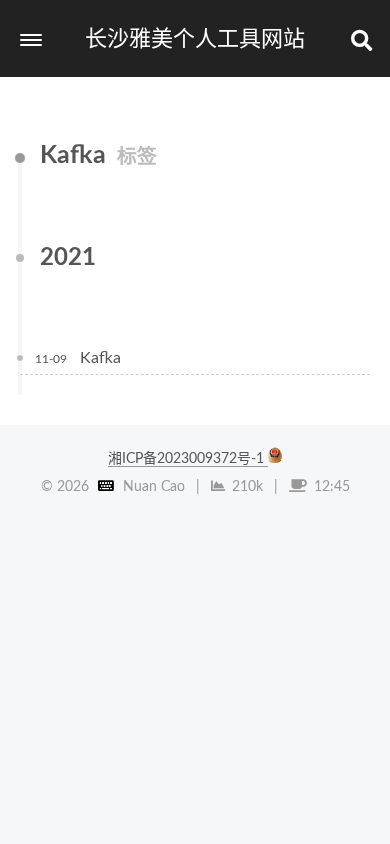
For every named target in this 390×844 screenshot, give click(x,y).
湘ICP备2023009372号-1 (188, 459)
